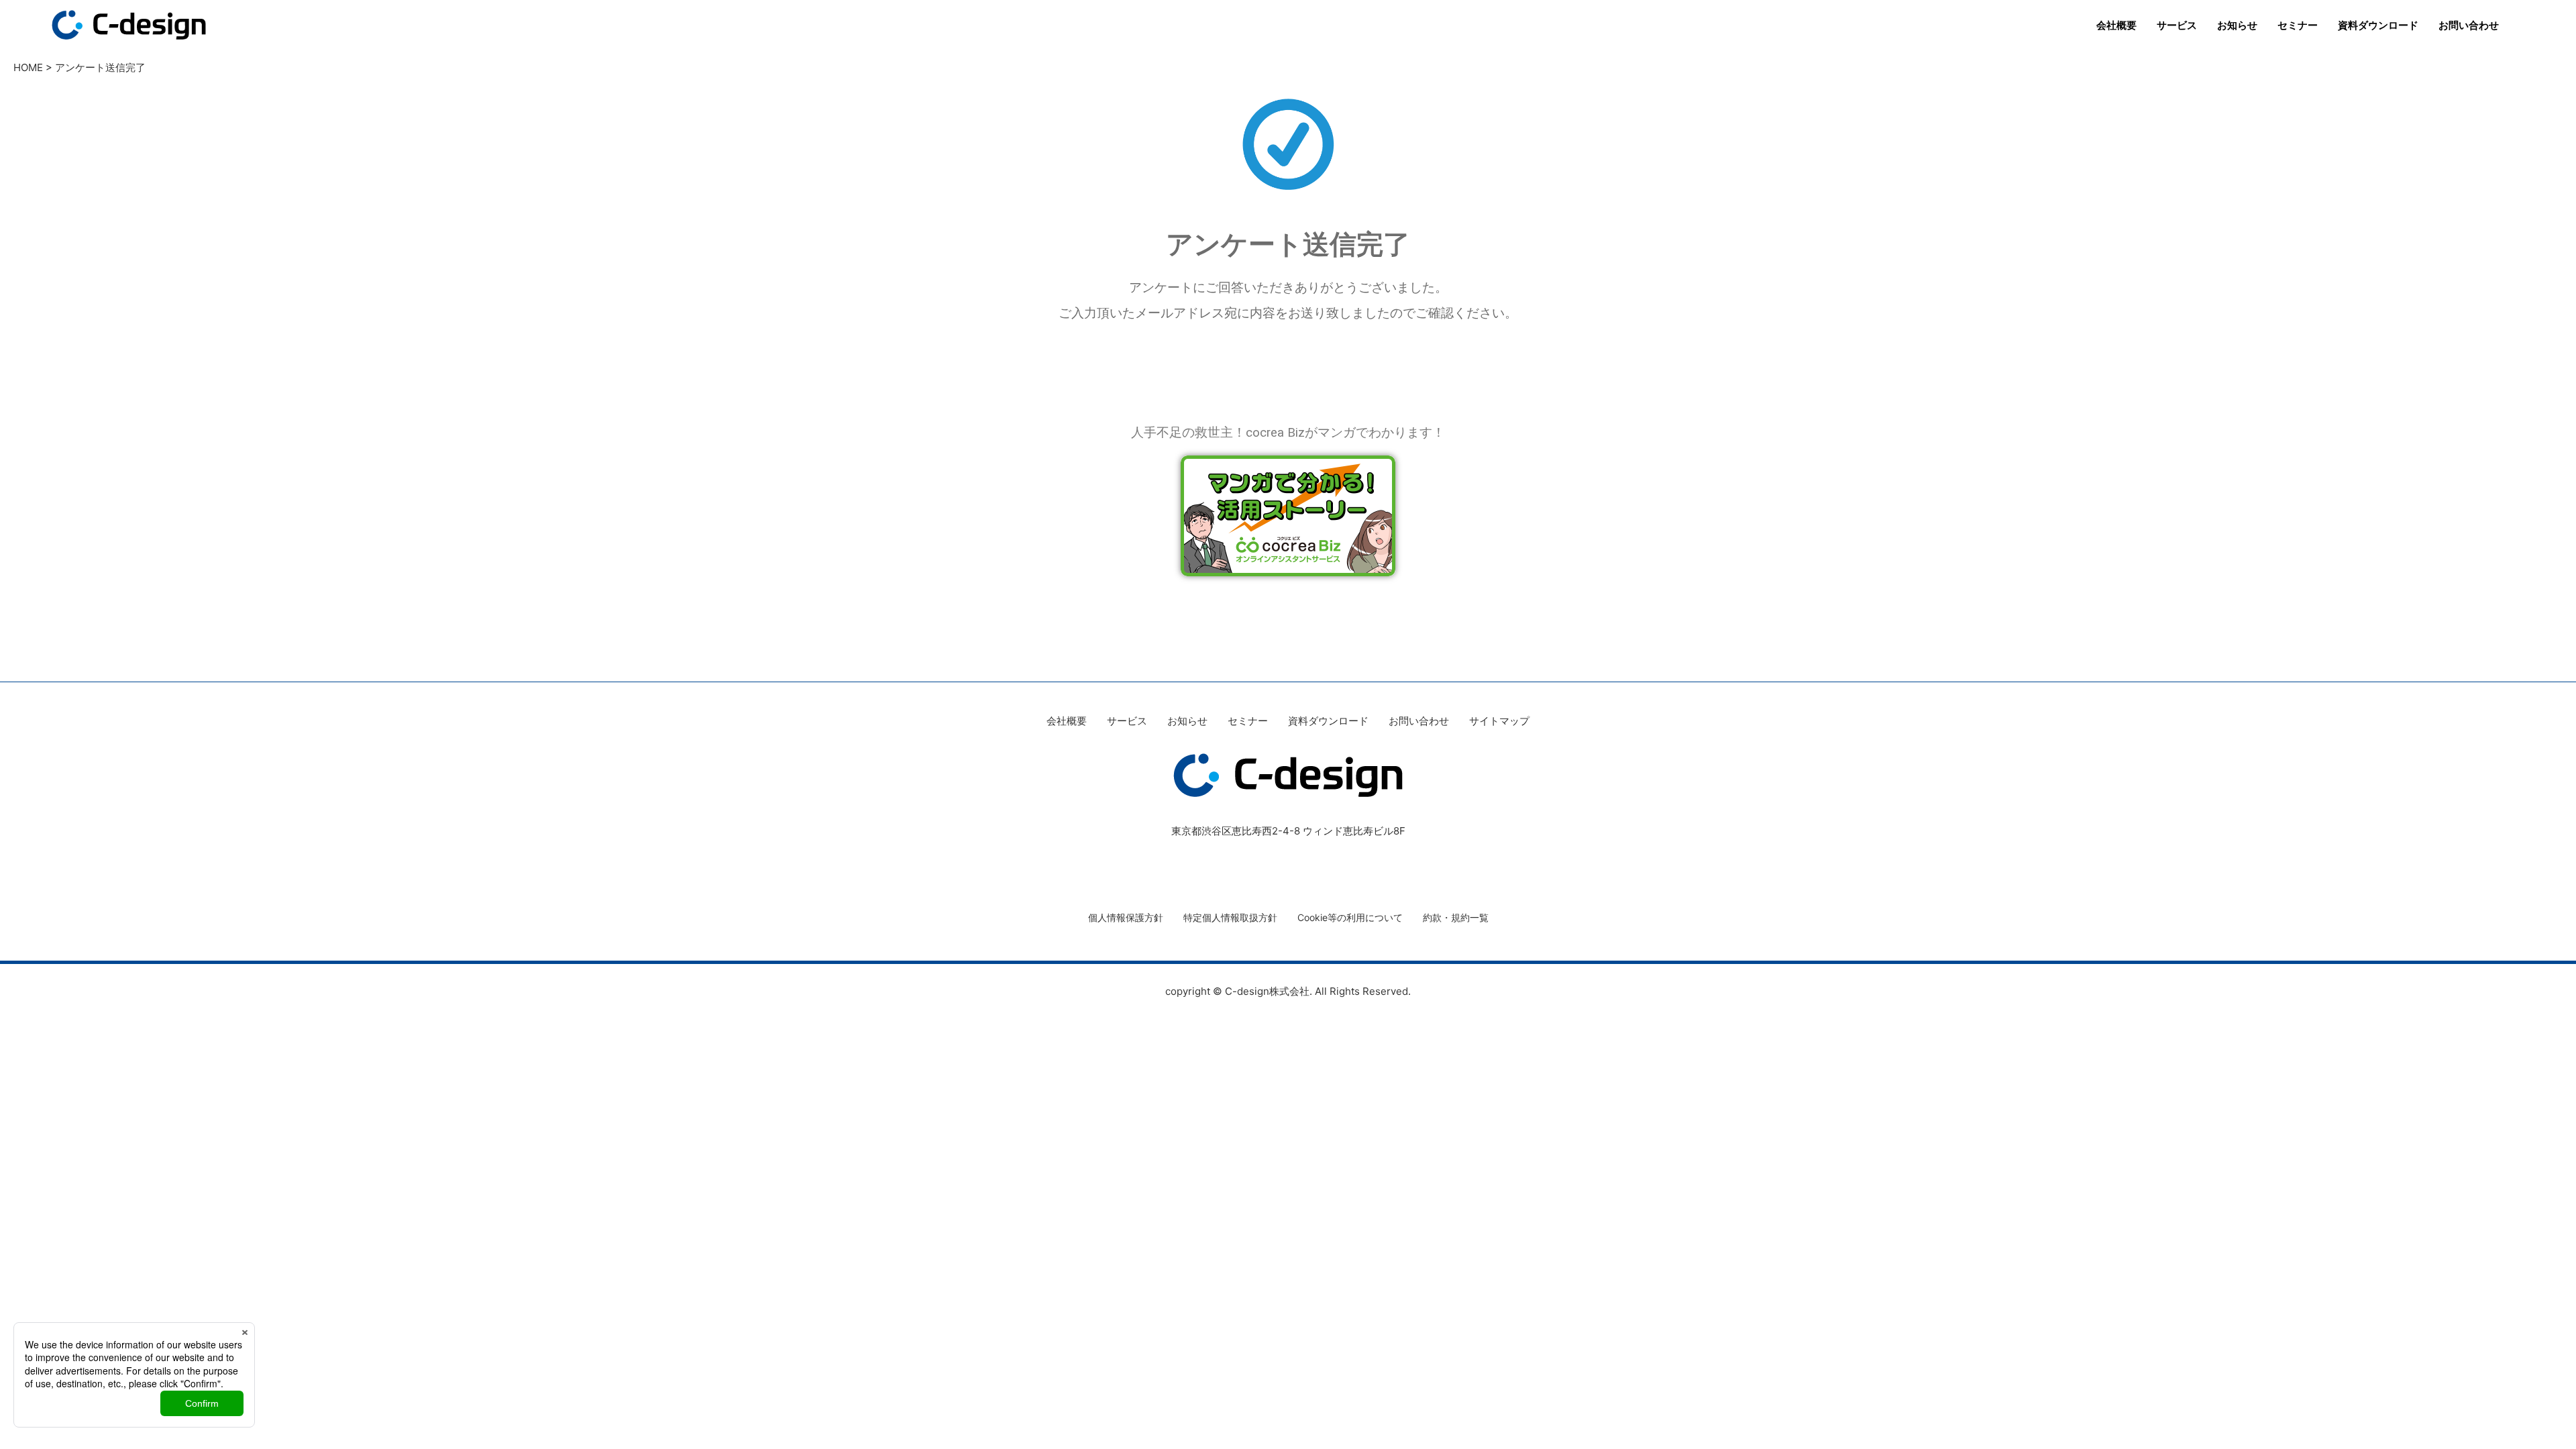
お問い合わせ (2469, 25)
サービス (2177, 25)
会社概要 (2116, 25)
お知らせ (2237, 25)
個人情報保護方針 (1126, 917)
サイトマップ (1499, 721)
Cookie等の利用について (1350, 917)
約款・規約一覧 (1456, 917)
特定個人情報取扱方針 (1230, 917)
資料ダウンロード (2378, 25)
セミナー (2298, 25)
